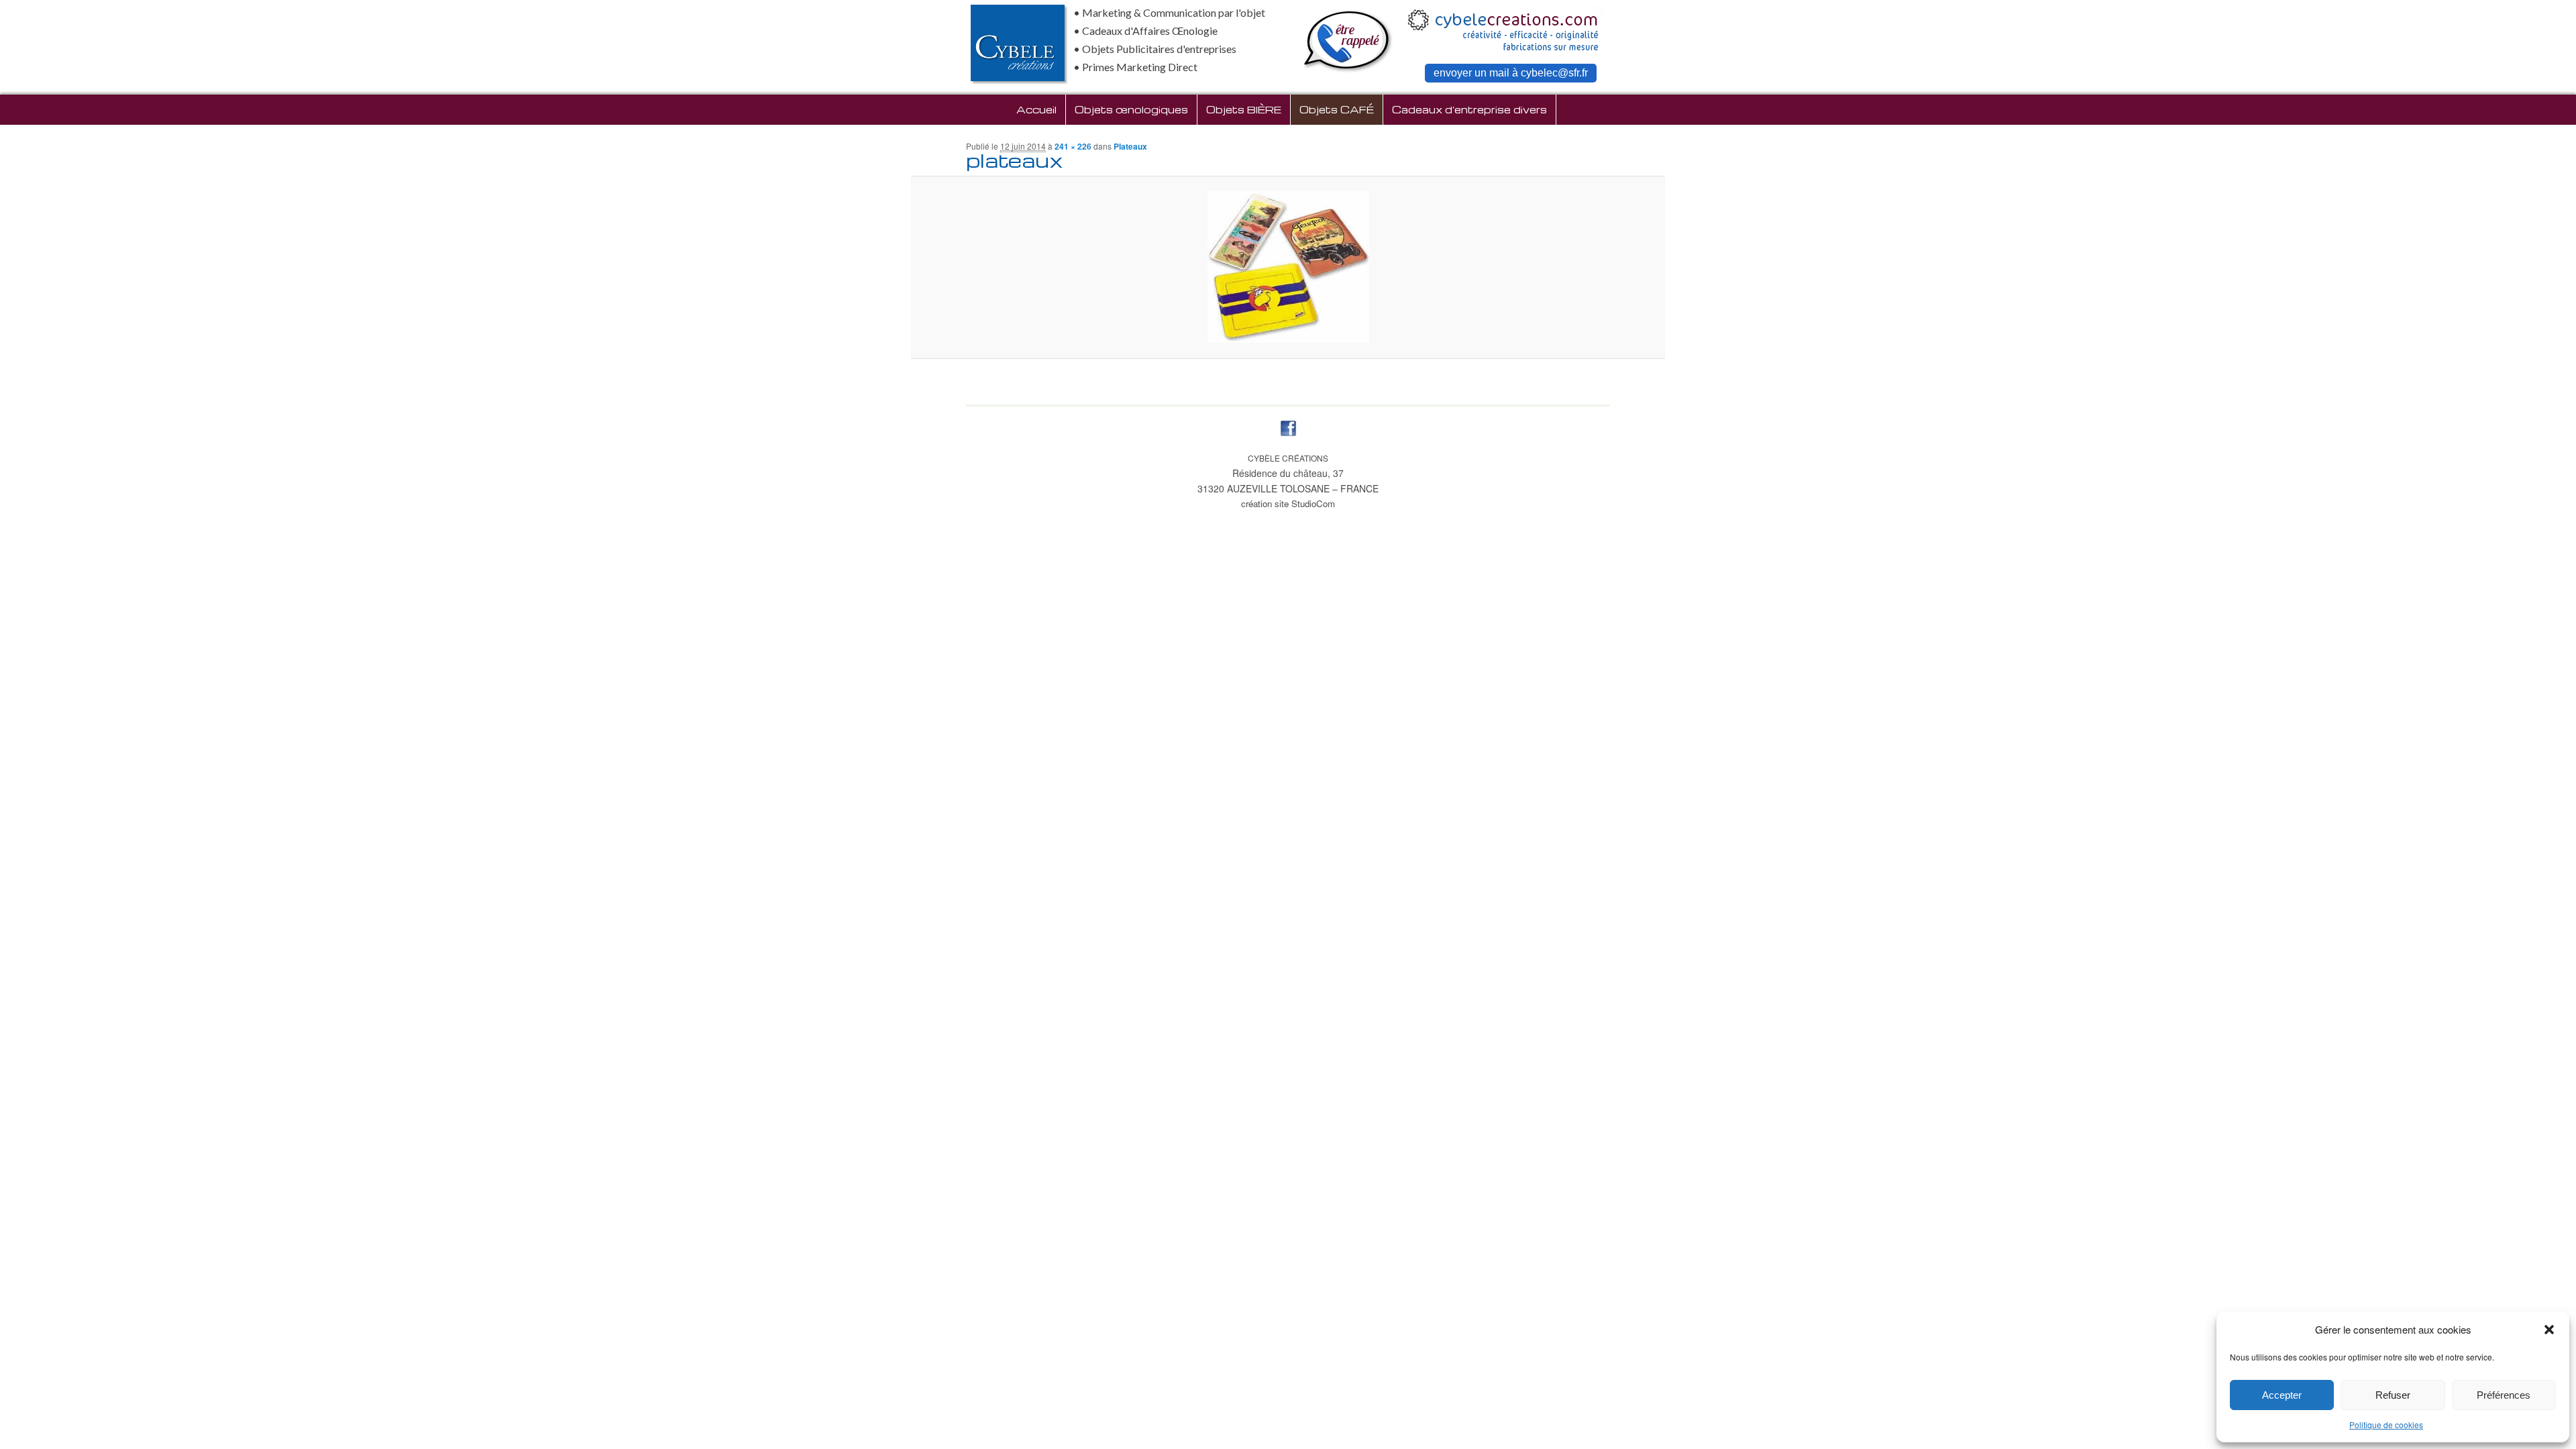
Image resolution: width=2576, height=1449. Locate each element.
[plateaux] (1288, 267)
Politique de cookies (2386, 1425)
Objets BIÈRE (1244, 109)
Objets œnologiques (1131, 109)
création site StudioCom (1288, 503)
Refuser (2393, 1395)
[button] (2549, 1330)
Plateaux (1130, 146)
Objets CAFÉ (1337, 109)
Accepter (2282, 1395)
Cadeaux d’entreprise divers (1469, 109)
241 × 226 (1073, 146)
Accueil (1036, 109)
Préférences (2504, 1395)
